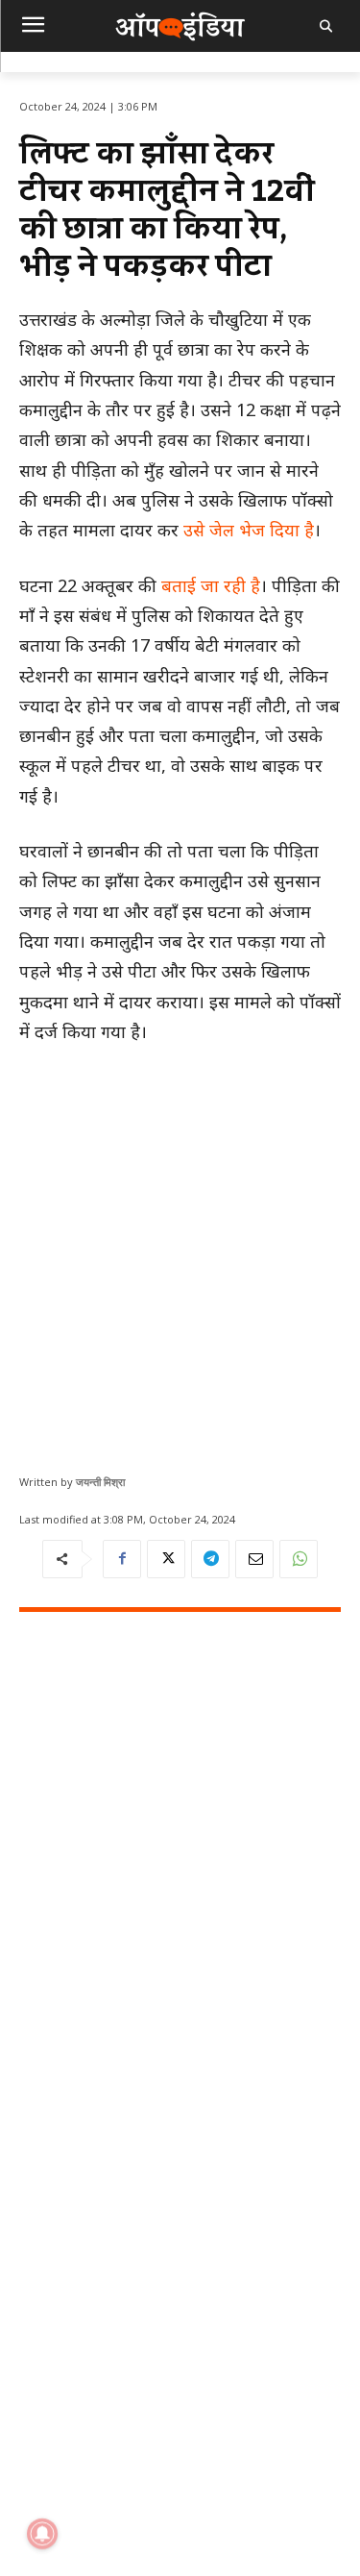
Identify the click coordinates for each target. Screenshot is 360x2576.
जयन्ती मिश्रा (100, 1482)
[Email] (254, 1559)
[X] (166, 1559)
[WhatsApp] (299, 1559)
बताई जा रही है (211, 585)
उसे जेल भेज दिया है (246, 530)
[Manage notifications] (42, 2534)
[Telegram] (210, 1559)
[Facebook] (122, 1559)
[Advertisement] (180, 1252)
